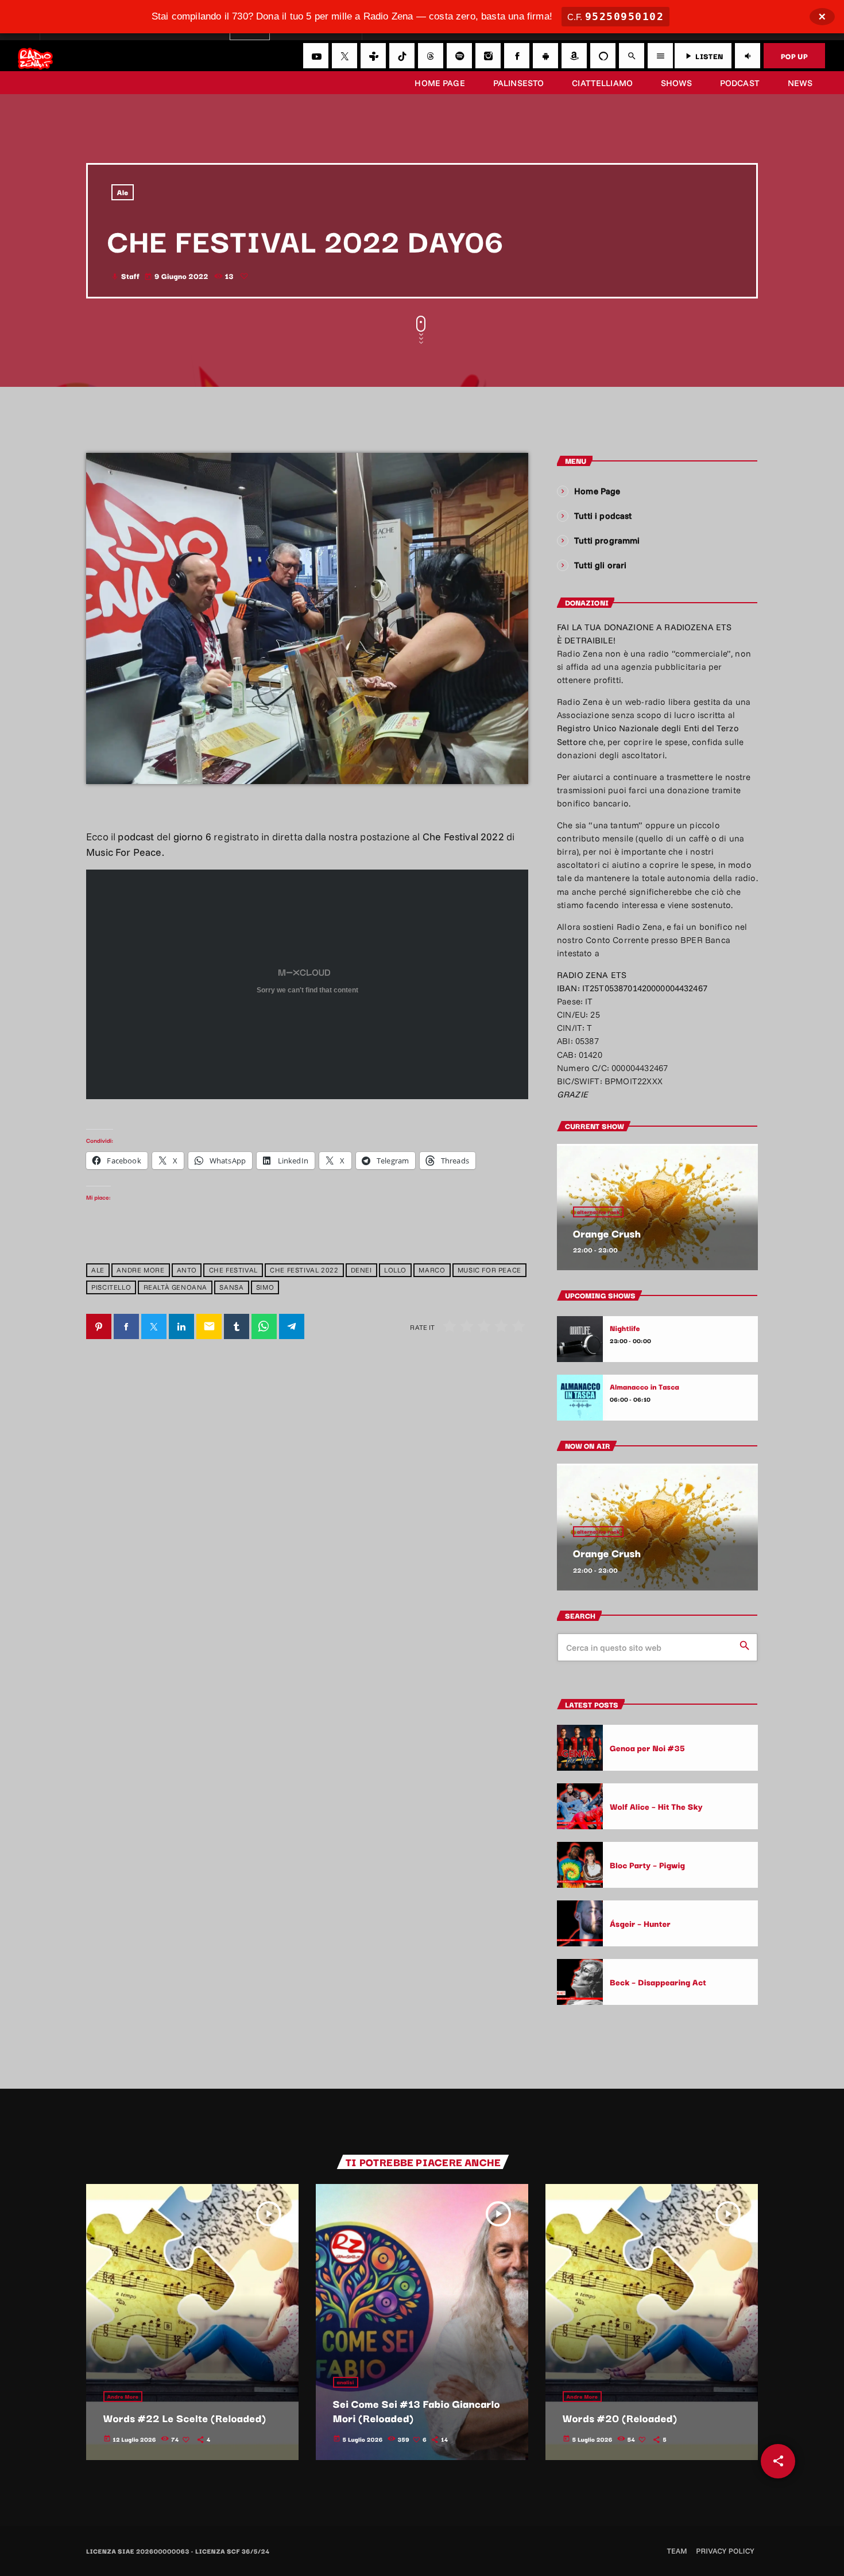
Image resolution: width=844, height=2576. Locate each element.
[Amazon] (574, 56)
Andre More (140, 1270)
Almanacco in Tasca (644, 1387)
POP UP (794, 56)
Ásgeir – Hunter (640, 1923)
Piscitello (111, 1288)
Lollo (395, 1270)
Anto (187, 1270)
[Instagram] (488, 56)
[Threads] (431, 56)
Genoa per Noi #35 (647, 1747)
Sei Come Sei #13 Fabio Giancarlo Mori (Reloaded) (417, 2411)
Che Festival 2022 (304, 1270)
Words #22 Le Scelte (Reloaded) (185, 2418)
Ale (123, 192)
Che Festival (233, 1270)
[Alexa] (603, 56)
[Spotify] (459, 56)
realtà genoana (175, 1288)
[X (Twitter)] (344, 56)
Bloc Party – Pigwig (647, 1865)
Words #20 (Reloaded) (620, 2418)
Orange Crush (607, 1233)
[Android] (545, 56)
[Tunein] (373, 56)
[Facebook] (517, 56)
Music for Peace (489, 1270)
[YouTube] (316, 56)
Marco (432, 1270)
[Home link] (35, 56)
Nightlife (625, 1328)
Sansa (231, 1288)
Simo (265, 1288)
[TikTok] (402, 56)
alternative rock (598, 1212)
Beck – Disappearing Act (658, 1982)
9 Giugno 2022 (177, 276)
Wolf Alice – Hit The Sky (656, 1806)
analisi (346, 2382)
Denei (361, 1270)
